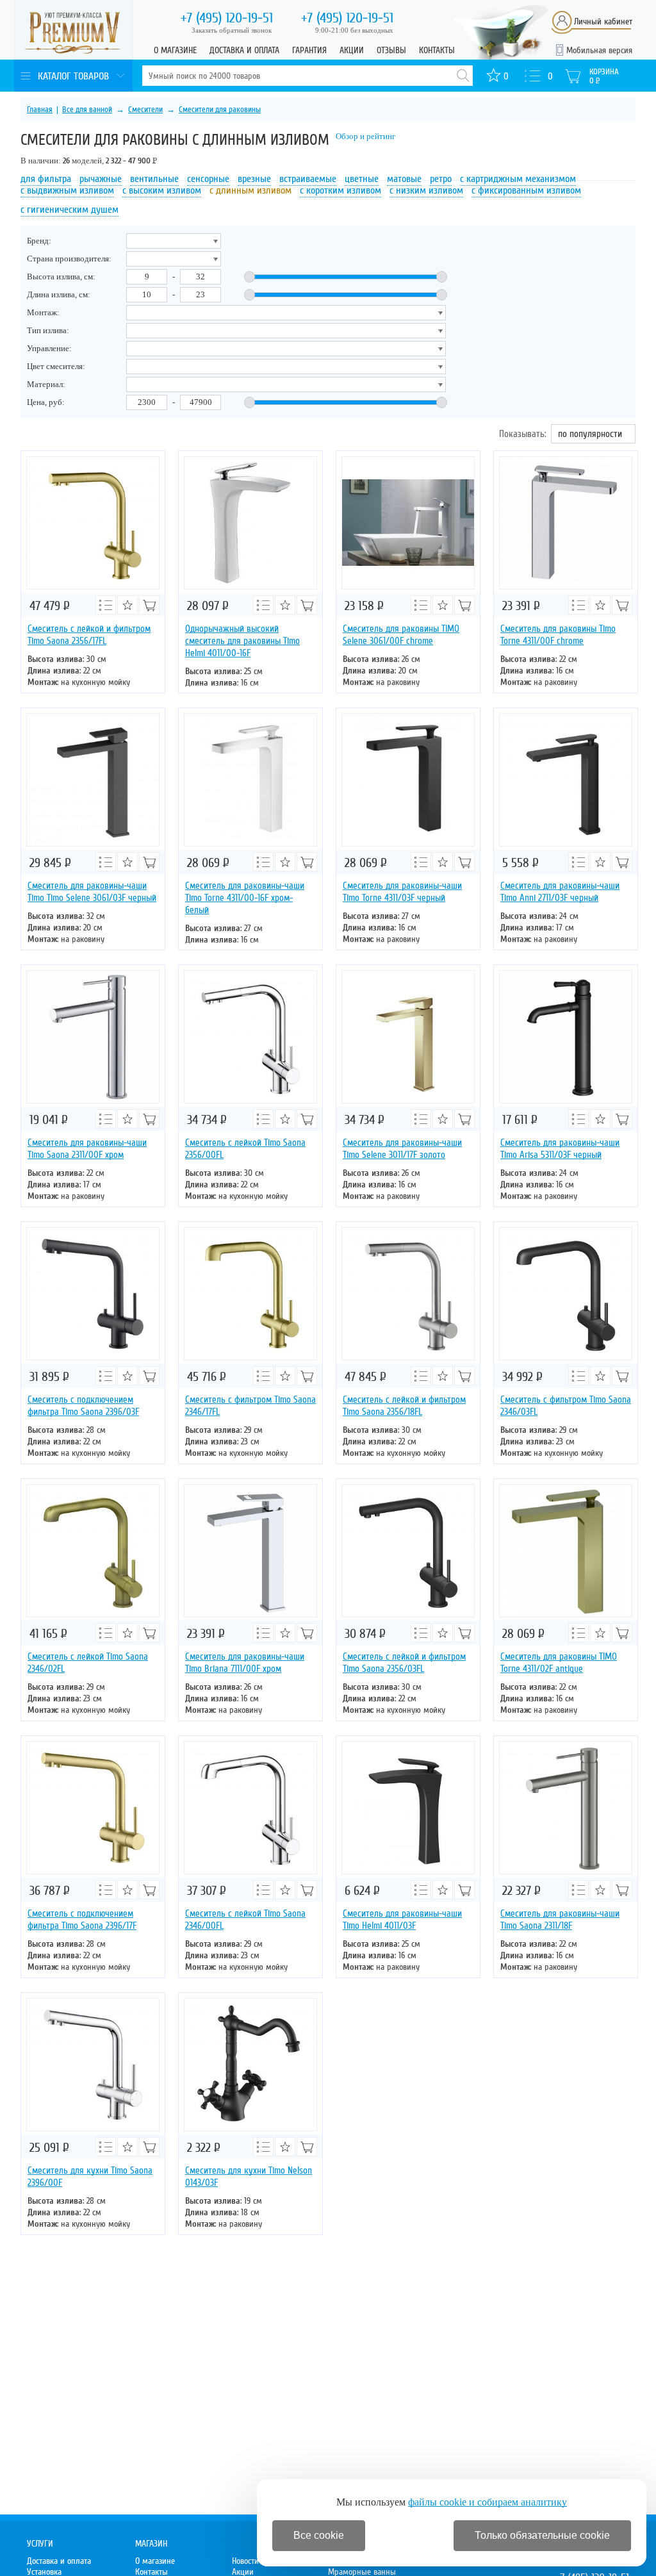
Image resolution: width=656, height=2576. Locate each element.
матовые (404, 179)
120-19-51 (227, 18)
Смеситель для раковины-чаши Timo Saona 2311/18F (560, 1920)
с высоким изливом (162, 190)
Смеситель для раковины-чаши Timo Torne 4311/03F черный (402, 892)
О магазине (175, 50)
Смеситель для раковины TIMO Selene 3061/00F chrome (401, 635)
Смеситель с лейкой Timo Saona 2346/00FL (245, 1920)
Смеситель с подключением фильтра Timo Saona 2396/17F (82, 1920)
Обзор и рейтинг (365, 136)
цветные (362, 179)
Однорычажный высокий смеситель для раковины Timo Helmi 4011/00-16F (242, 641)
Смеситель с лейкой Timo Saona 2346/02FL (88, 1663)
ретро (441, 179)
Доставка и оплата (244, 50)
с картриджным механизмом (518, 179)
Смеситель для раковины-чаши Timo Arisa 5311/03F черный (560, 1149)
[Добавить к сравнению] (106, 605)
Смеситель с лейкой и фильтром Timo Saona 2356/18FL (404, 1406)
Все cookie (319, 2535)
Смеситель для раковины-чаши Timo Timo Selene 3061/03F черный (92, 892)
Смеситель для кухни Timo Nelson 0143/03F (249, 2176)
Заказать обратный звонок (232, 30)
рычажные (101, 179)
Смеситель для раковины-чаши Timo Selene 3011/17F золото (402, 1149)
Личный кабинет (603, 21)
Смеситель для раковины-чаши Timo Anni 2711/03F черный (560, 892)
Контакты (437, 50)
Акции (352, 50)
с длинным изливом (250, 190)
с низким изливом (426, 190)
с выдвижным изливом (67, 190)
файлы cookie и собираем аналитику (488, 2502)
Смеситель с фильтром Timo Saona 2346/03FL (566, 1406)
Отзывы (391, 50)
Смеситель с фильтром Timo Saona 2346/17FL (250, 1406)
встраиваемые (308, 179)
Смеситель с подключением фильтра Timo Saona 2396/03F (83, 1406)
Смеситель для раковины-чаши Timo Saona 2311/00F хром (87, 1149)
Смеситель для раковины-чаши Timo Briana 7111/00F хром (245, 1663)
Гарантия (309, 50)
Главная (40, 110)
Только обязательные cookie (542, 2535)
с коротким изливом (340, 190)
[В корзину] (149, 605)
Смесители (145, 110)
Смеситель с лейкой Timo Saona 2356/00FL (245, 1149)
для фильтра (46, 179)
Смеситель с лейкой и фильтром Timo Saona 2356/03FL (404, 1663)
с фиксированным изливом (526, 190)
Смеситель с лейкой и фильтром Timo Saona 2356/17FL (89, 635)
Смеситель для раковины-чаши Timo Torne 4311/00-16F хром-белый (245, 898)
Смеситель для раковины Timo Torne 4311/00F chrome (558, 635)
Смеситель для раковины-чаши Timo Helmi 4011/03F (402, 1920)
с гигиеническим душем (70, 210)
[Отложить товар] (127, 605)
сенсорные (208, 179)
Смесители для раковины (220, 110)
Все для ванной (87, 110)
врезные (254, 179)
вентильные (154, 179)
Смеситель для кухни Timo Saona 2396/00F (90, 2176)
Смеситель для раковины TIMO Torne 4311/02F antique (559, 1663)
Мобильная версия (599, 50)
